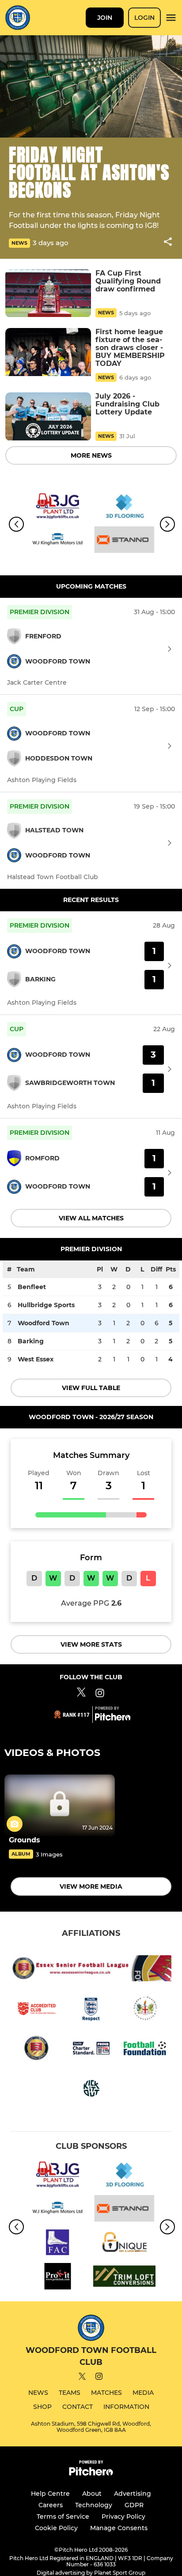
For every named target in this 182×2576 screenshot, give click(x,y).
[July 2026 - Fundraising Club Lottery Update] (48, 416)
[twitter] (82, 2378)
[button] (168, 243)
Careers (51, 2505)
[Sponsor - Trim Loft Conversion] (124, 2278)
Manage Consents (119, 2528)
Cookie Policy (56, 2528)
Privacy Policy (123, 2516)
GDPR (134, 2505)
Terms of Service (63, 2516)
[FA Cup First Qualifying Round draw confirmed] (48, 293)
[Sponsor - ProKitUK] (58, 2278)
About (92, 2494)
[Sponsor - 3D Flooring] (124, 508)
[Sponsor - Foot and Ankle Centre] (58, 2244)
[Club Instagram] (100, 1694)
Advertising (133, 2494)
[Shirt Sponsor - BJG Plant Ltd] (58, 508)
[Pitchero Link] (113, 1719)
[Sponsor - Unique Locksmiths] (124, 2244)
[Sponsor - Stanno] (124, 541)
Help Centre (50, 2494)
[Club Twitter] (81, 1694)
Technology (94, 2505)
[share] (168, 242)
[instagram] (99, 2378)
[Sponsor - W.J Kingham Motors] (58, 541)
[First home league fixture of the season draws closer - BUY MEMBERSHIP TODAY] (48, 352)
